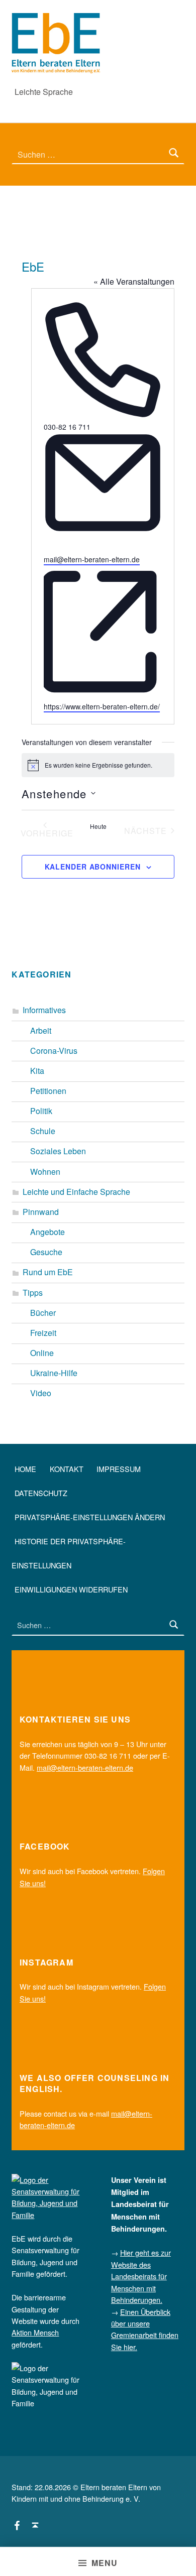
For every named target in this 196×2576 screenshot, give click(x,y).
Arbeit (41, 1030)
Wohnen (45, 1172)
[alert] (98, 765)
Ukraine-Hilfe (54, 1373)
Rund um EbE (48, 1272)
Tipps (33, 1293)
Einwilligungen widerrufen (71, 1589)
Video (41, 1393)
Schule (43, 1131)
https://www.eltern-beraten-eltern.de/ (102, 706)
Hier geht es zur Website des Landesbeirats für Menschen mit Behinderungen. (141, 2276)
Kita (37, 1071)
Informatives (44, 1010)
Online (42, 1353)
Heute (98, 826)
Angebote (47, 1232)
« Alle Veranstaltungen (134, 281)
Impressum (119, 1469)
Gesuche (46, 1252)
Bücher (43, 1313)
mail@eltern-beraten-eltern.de (92, 559)
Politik (41, 1111)
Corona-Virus (54, 1051)
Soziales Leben (58, 1151)
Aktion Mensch (35, 2332)
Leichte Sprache (44, 92)
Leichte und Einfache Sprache (76, 1192)
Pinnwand (41, 1212)
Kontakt (67, 1469)
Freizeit (43, 1333)
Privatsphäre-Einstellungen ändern (90, 1517)
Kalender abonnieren (93, 867)
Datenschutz (41, 1493)
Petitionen (48, 1091)
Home (25, 1469)
